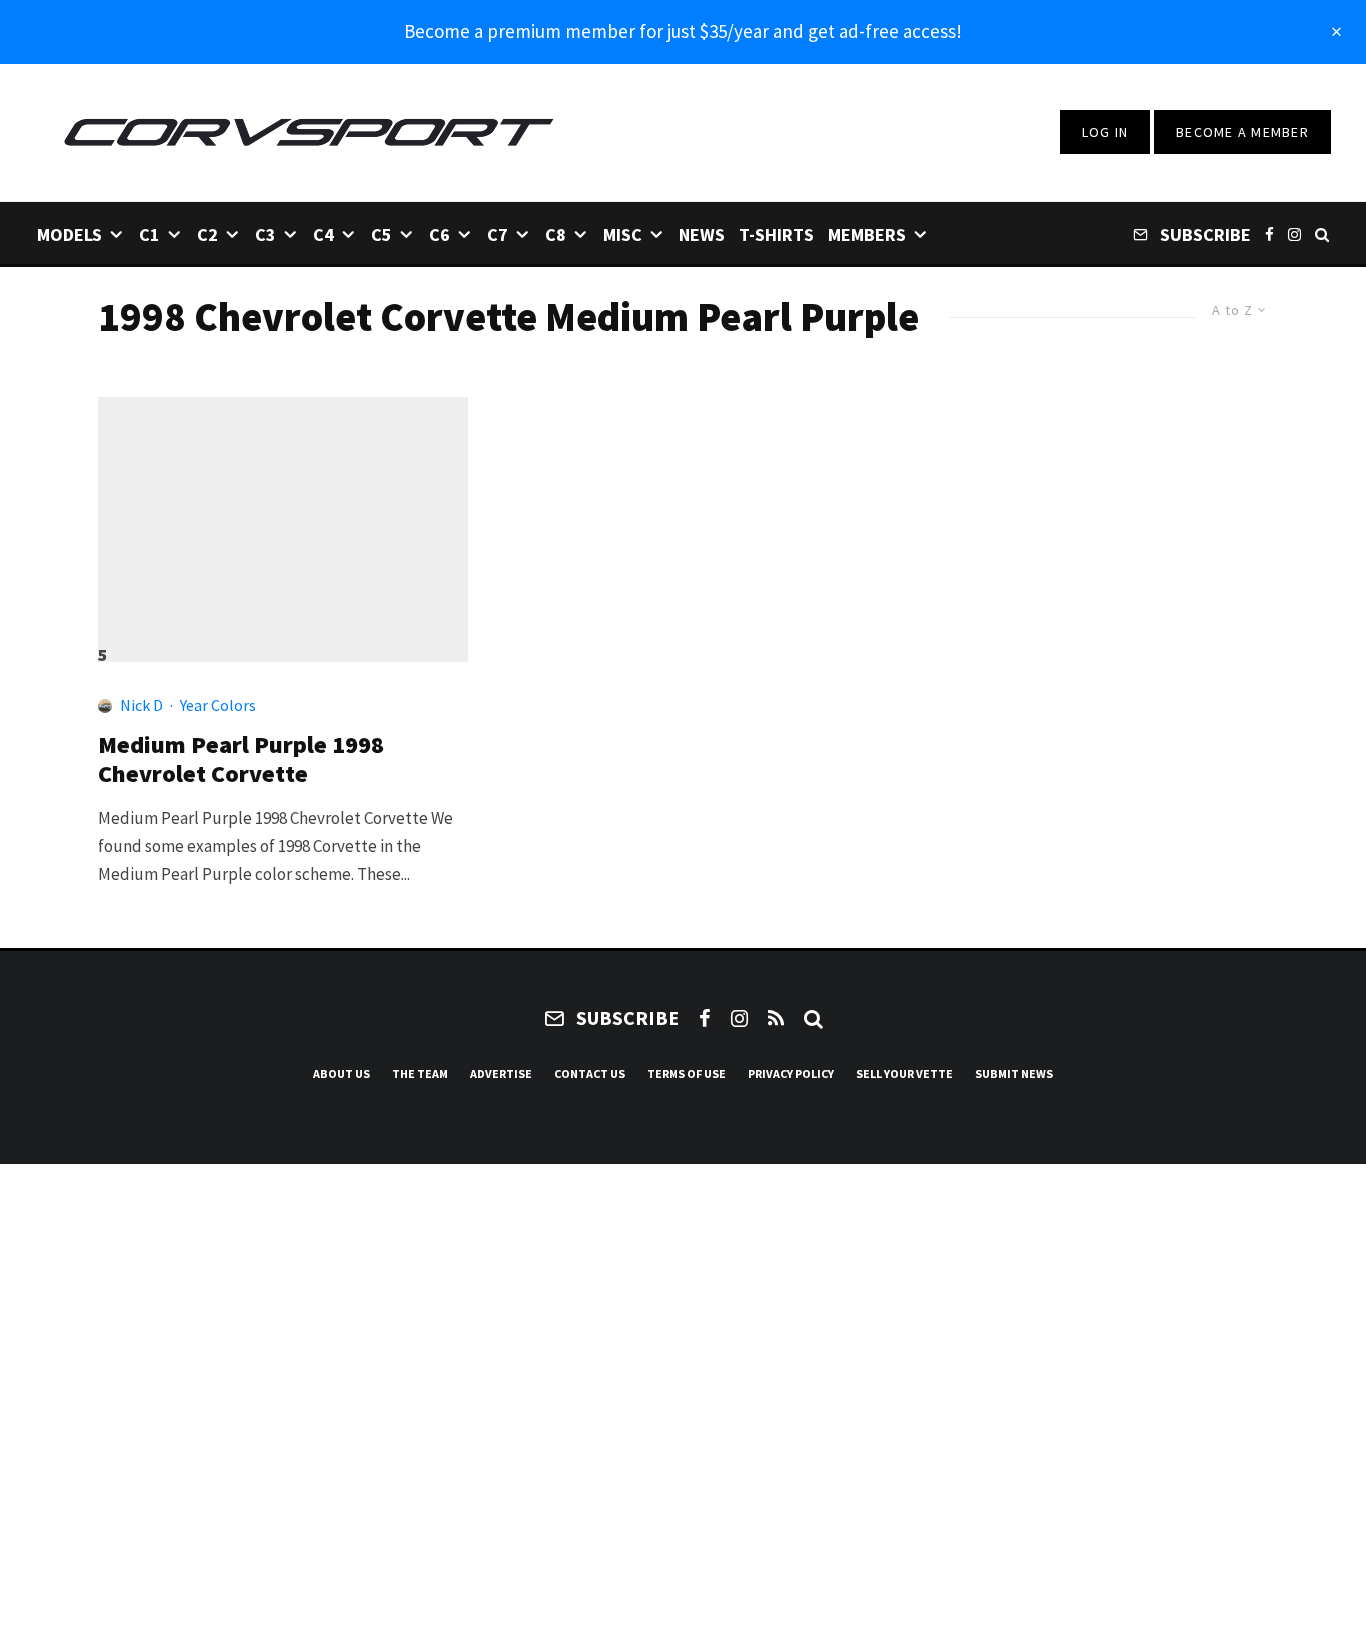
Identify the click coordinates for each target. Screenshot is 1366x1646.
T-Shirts (776, 234)
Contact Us (589, 1073)
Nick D (141, 705)
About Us (341, 1073)
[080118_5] (283, 520)
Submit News (1014, 1073)
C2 (207, 234)
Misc (622, 234)
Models (69, 234)
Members (867, 234)
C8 (555, 234)
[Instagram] (1294, 233)
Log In (1105, 132)
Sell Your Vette (904, 1073)
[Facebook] (1269, 233)
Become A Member (1242, 132)
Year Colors (218, 705)
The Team (420, 1073)
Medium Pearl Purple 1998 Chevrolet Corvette (241, 760)
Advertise (501, 1073)
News (702, 234)
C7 (497, 234)
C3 (265, 234)
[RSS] (776, 1018)
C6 (439, 234)
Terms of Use (686, 1073)
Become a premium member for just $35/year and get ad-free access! (683, 31)
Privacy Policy (791, 1073)
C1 (149, 234)
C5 (381, 234)
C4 (323, 234)
